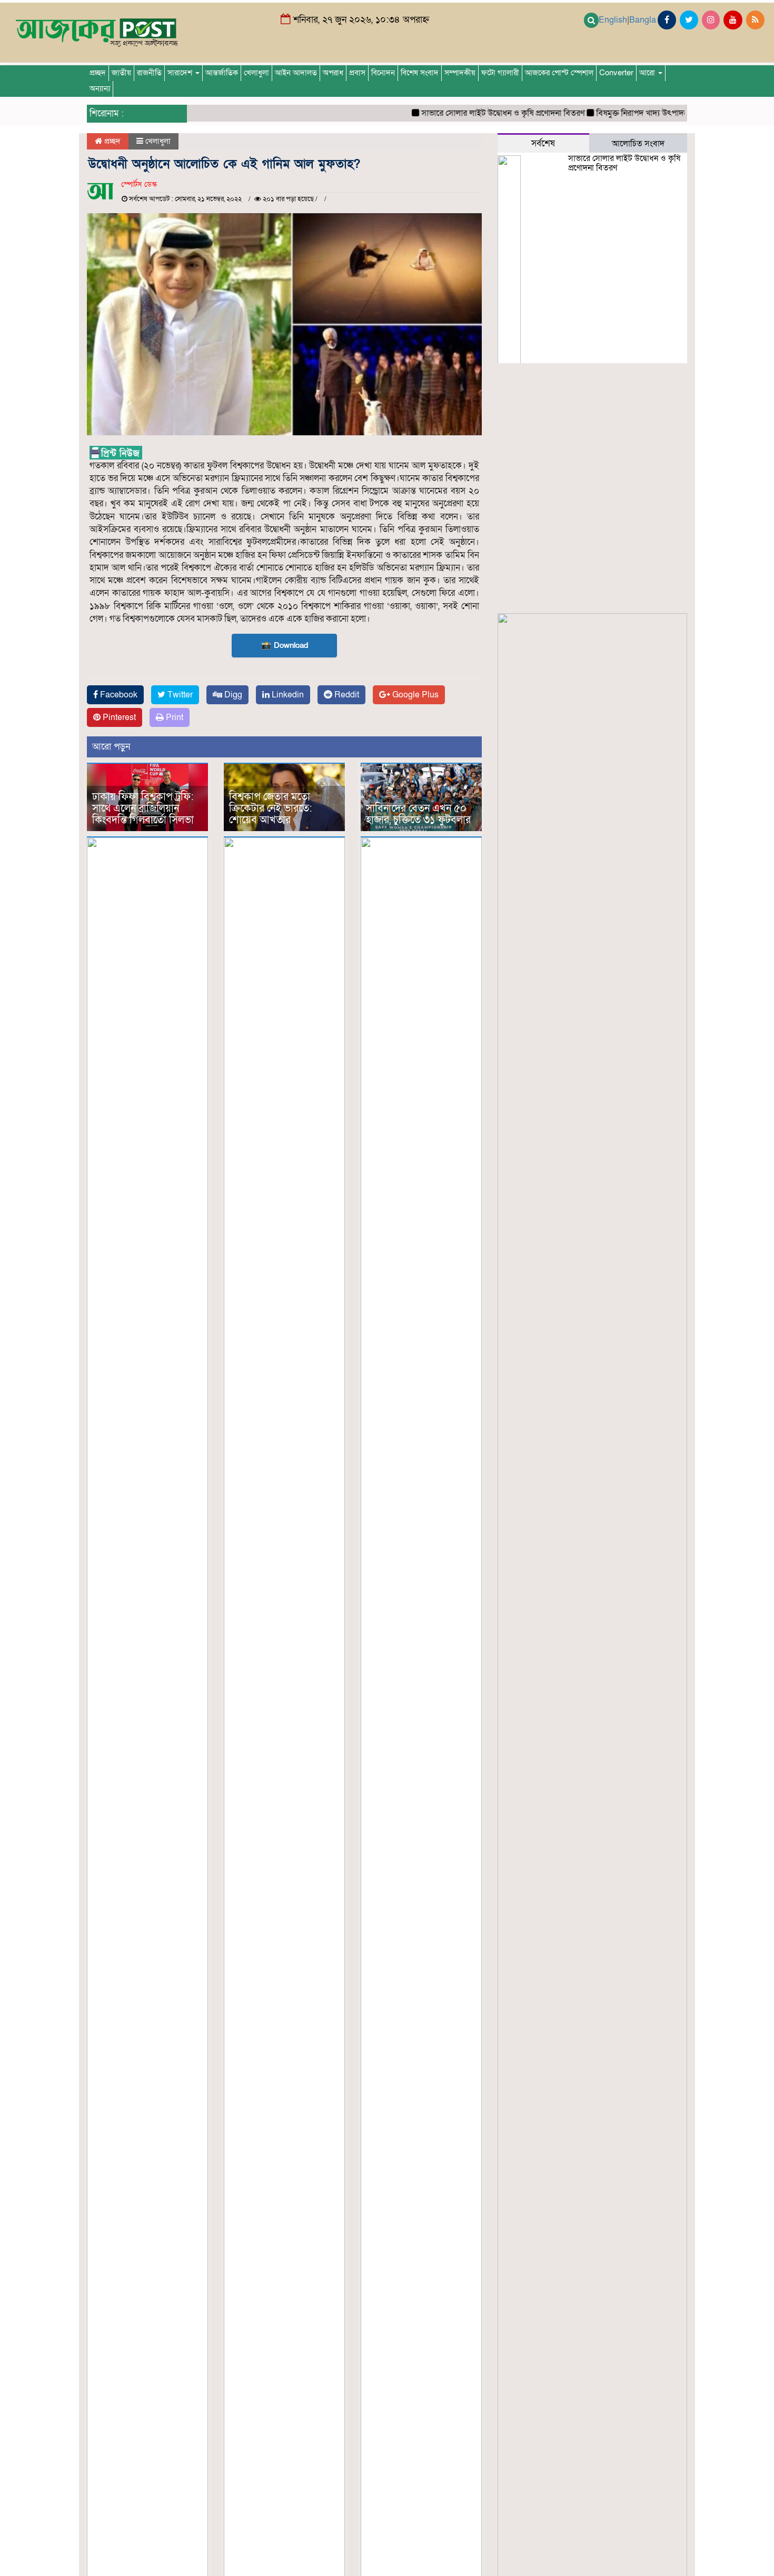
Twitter (179, 695)
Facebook (118, 695)
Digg (232, 695)
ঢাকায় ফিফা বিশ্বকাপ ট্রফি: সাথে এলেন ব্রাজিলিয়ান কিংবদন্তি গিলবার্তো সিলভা (143, 808)
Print (173, 717)
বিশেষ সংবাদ (420, 73)
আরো (648, 73)
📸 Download (285, 645)
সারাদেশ (181, 73)
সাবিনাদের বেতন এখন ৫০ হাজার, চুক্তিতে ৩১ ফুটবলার (418, 814)
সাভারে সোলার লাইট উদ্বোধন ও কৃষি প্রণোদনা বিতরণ (475, 113)
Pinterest (118, 717)
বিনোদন (383, 73)
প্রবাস (357, 73)
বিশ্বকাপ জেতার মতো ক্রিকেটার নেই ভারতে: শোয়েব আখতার (271, 808)
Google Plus (414, 695)
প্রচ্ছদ (98, 73)
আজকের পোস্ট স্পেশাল (559, 73)
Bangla (643, 20)
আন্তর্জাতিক (222, 73)
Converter (616, 73)
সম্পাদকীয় (460, 73)
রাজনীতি (149, 73)
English (613, 20)
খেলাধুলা (256, 73)
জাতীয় (121, 73)
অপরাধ (333, 73)
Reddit (346, 695)
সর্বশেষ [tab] (543, 143)
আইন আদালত (296, 73)
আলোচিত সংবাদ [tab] (638, 144)
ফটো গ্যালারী (500, 73)
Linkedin (287, 695)
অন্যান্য (100, 89)
